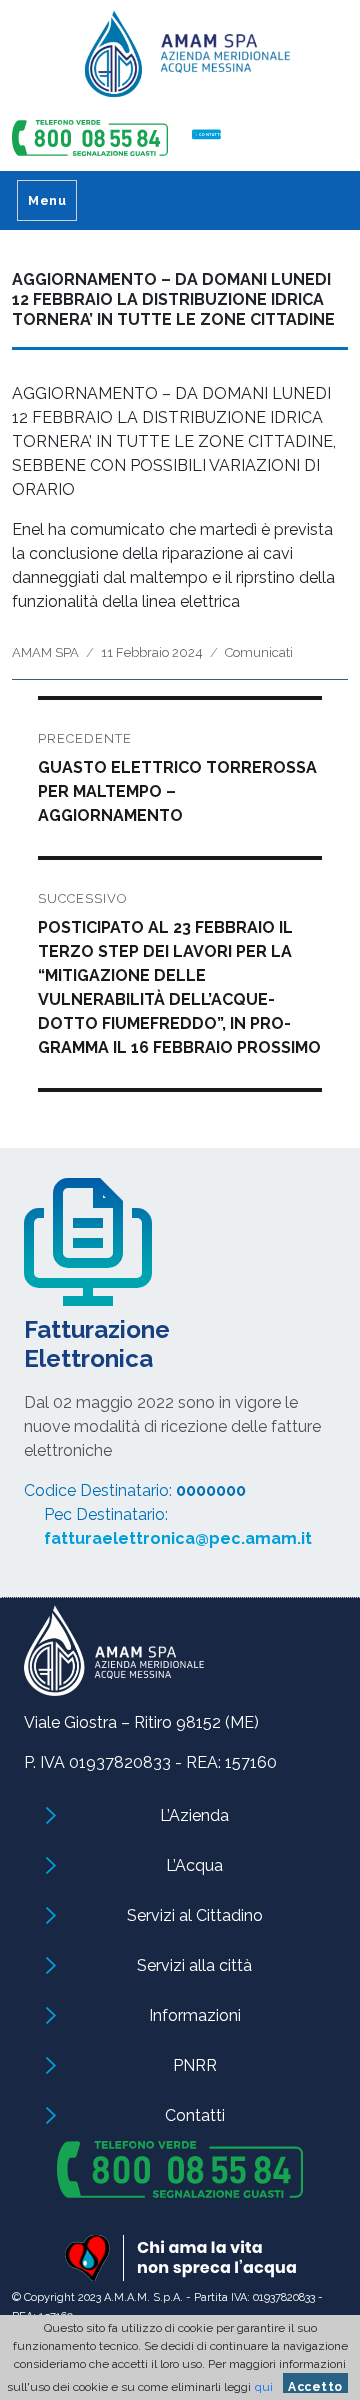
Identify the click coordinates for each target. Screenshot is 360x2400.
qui (264, 2387)
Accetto (315, 2386)
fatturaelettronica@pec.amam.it (178, 1538)
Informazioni (195, 2015)
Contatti (195, 2115)
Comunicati (259, 652)
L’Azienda (194, 1815)
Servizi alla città (194, 1965)
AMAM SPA (45, 652)
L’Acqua (194, 1865)
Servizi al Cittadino (195, 1915)
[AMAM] (180, 61)
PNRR (195, 2065)
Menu (47, 200)
